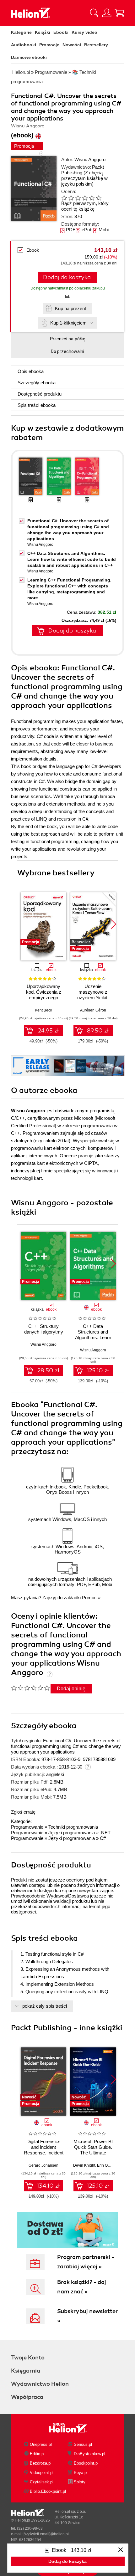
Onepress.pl (41, 2444)
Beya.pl (81, 2473)
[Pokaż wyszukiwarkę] (94, 13)
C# (103, 1838)
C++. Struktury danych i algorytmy (44, 1329)
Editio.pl (37, 2454)
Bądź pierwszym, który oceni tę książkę (85, 206)
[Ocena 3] (78, 198)
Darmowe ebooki (29, 57)
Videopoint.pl (42, 2473)
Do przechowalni (67, 351)
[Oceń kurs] (30, 1688)
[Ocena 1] (64, 198)
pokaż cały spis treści (45, 2006)
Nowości (72, 45)
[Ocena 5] (92, 198)
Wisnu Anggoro (90, 159)
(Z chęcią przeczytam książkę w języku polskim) (84, 178)
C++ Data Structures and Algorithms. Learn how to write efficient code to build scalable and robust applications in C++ (72, 559)
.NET (105, 1833)
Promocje (49, 45)
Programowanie (27, 1827)
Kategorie (21, 32)
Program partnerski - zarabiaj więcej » (86, 2262)
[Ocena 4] (85, 198)
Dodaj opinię (71, 1689)
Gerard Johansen (43, 2165)
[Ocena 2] (71, 198)
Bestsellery (96, 45)
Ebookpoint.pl (86, 2463)
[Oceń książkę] (86, 198)
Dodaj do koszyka (67, 277)
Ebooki (61, 32)
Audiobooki (24, 45)
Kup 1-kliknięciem (68, 323)
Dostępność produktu (40, 394)
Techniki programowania (73, 1827)
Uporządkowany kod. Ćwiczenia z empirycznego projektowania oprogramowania (44, 998)
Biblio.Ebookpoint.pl (48, 2491)
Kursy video (84, 32)
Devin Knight (84, 2165)
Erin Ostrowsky (110, 2165)
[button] (113, 924)
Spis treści (37, 405)
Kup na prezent (70, 308)
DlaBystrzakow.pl (89, 2454)
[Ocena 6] (99, 198)
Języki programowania (72, 1833)
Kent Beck (43, 1010)
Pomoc (89, 1598)
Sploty (80, 2482)
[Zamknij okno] (121, 2550)
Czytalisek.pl (42, 2482)
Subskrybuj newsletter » (87, 2316)
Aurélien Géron (93, 1010)
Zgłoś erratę (23, 1812)
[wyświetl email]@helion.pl (46, 2534)
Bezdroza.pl (41, 2463)
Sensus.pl (83, 2444)
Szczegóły (37, 383)
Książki (43, 32)
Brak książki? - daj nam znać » (82, 2287)
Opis (31, 371)
